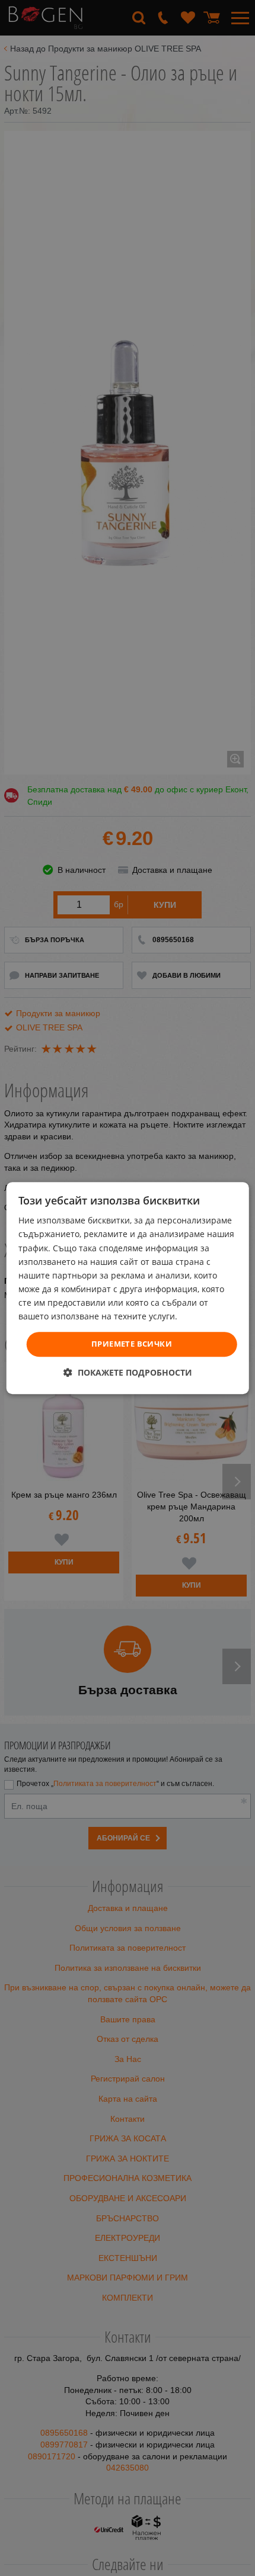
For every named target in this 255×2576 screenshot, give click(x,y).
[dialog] (128, 1288)
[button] (128, 1372)
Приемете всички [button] (132, 1344)
